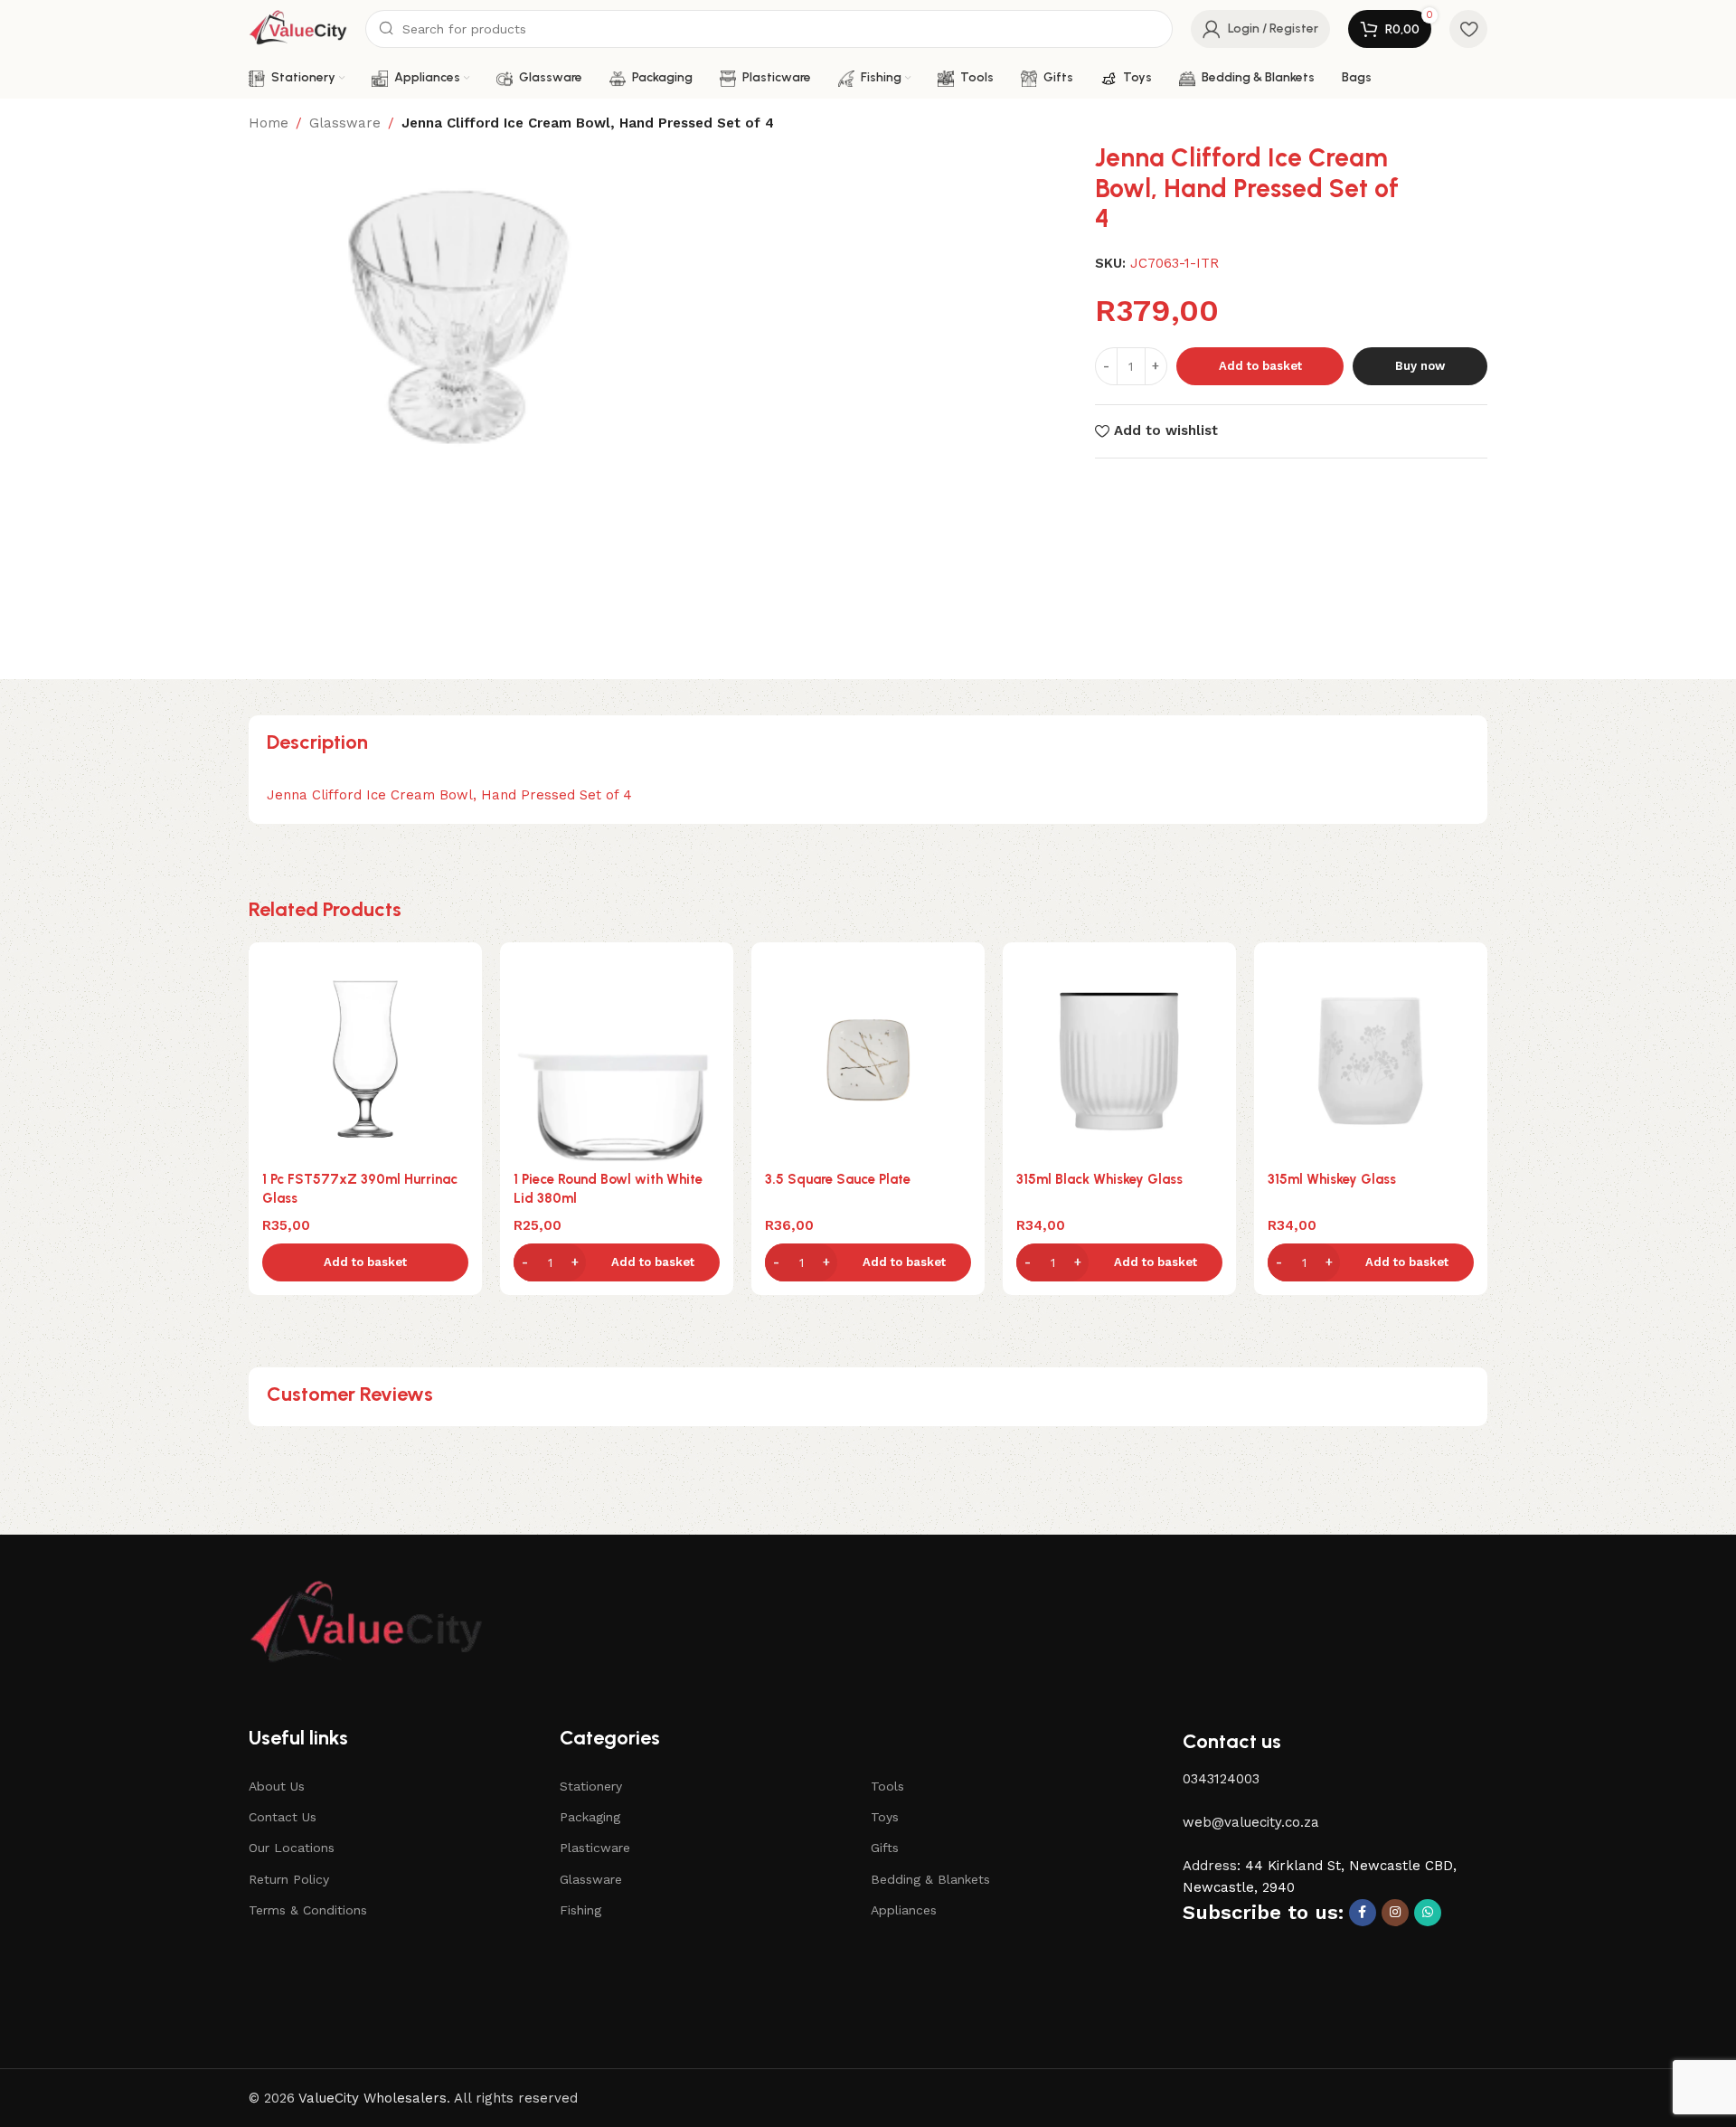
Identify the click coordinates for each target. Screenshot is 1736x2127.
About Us (277, 1786)
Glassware (345, 123)
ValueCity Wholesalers (373, 2098)
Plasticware (595, 1848)
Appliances (904, 1910)
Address (1210, 1866)
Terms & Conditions (308, 1910)
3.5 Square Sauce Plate (838, 1179)
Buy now (1420, 366)
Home (269, 123)
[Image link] (366, 1624)
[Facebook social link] (1363, 1913)
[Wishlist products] (1468, 29)
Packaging (590, 1817)
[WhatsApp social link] (1428, 1913)
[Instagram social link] (1395, 1913)
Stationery (591, 1786)
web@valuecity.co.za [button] (1251, 1822)
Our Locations (292, 1848)
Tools (887, 1786)
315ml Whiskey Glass (1332, 1179)
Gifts (885, 1848)
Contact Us (283, 1817)
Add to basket (1260, 366)
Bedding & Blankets (930, 1879)
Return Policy (289, 1879)
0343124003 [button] (1221, 1779)
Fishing (580, 1910)
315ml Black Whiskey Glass (1099, 1179)
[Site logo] (298, 28)
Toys (885, 1817)
